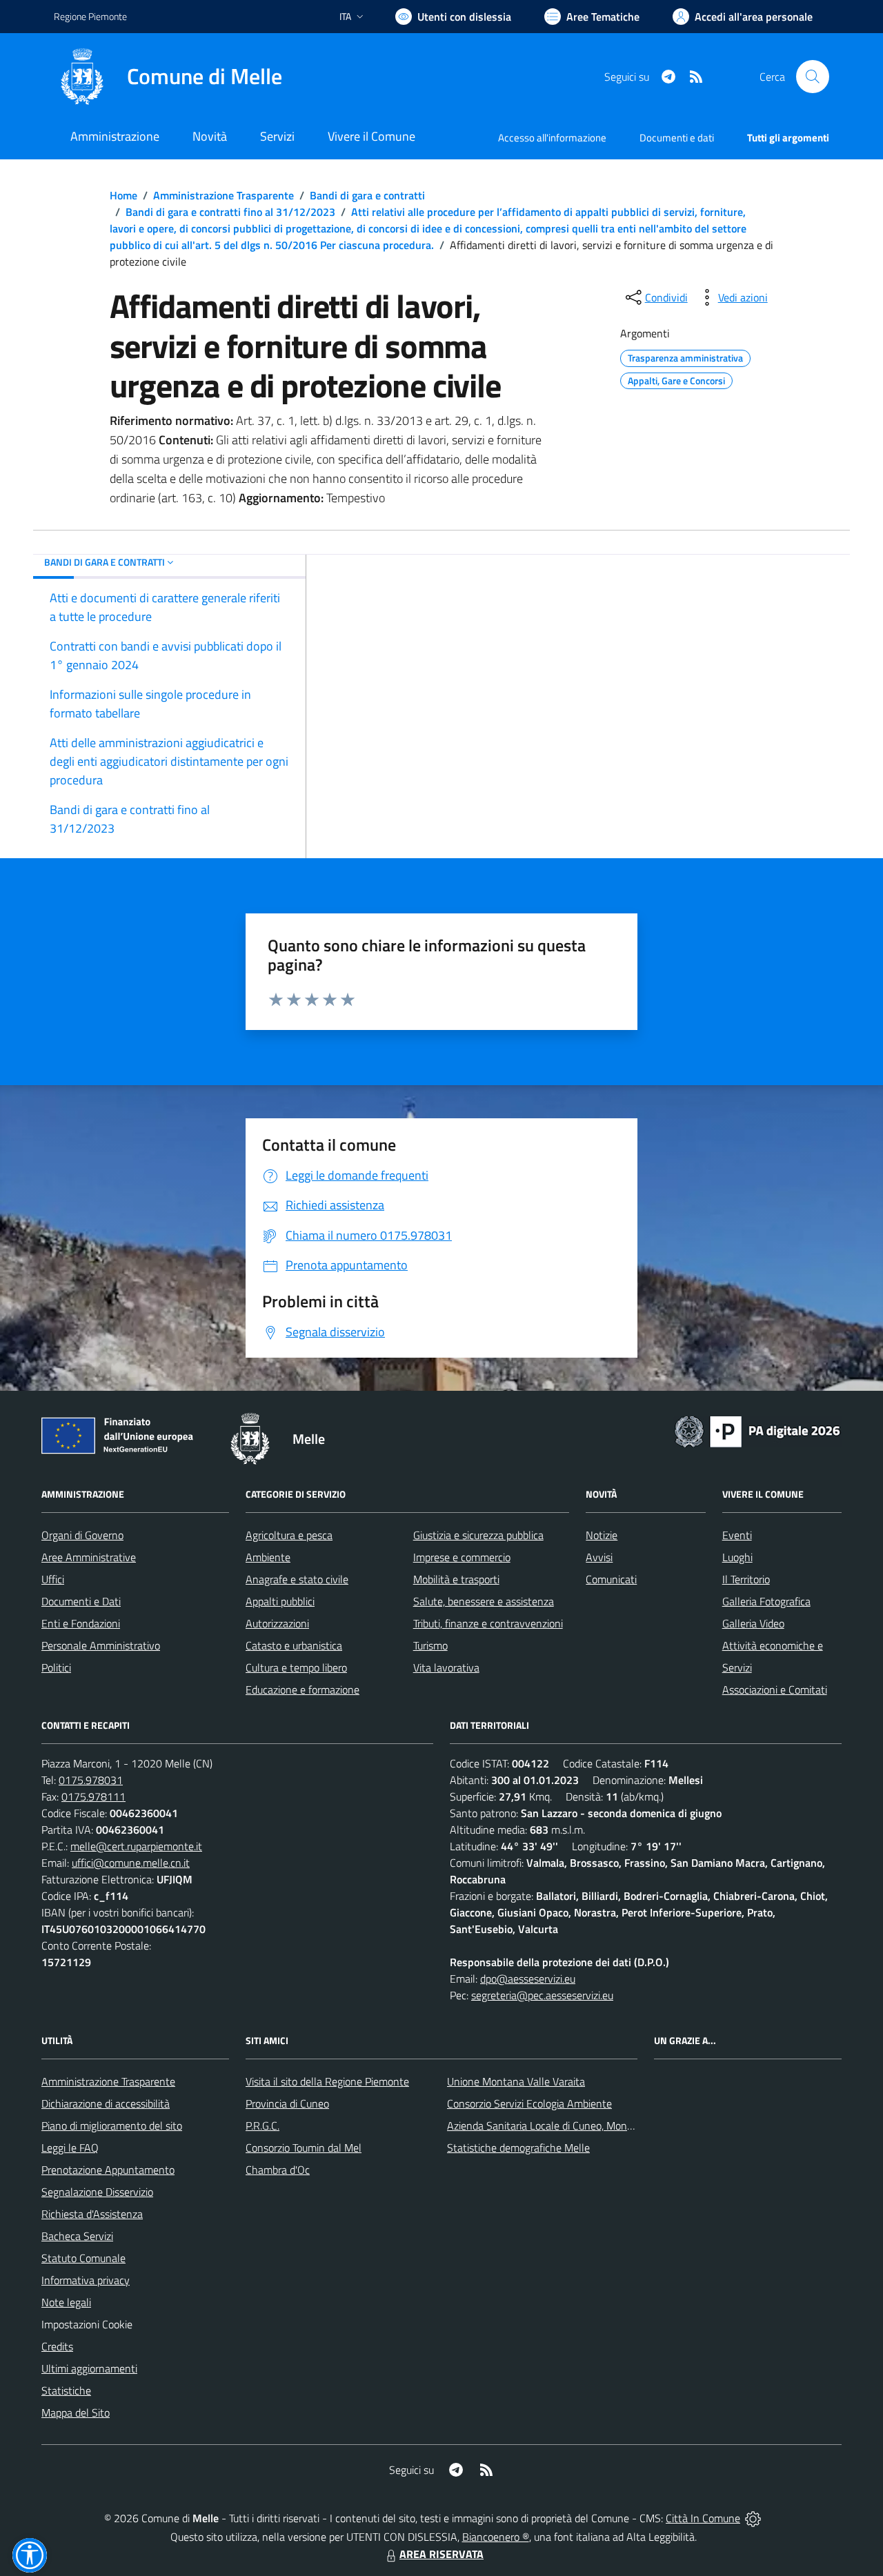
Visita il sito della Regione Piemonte (327, 2081)
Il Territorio (746, 1579)
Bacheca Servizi (77, 2236)
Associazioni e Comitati (775, 1690)
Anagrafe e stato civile (297, 1579)
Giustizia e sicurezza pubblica (478, 1535)
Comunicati (611, 1579)
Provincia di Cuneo (287, 2103)
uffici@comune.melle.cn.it (131, 1863)
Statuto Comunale (83, 2258)
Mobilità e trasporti (456, 1579)
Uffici (53, 1579)
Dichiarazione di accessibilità (106, 2103)
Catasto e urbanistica (294, 1645)
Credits (57, 2346)
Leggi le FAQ (70, 2148)
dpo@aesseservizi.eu (528, 1979)
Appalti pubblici (280, 1601)
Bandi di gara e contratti (367, 195)
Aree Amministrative (89, 1557)
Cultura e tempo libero (296, 1667)
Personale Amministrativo (101, 1645)
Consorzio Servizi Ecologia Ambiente (529, 2103)
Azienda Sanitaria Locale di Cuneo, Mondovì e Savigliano (575, 2126)
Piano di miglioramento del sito (112, 2126)
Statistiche (66, 2390)
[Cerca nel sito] (813, 77)
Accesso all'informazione (552, 138)
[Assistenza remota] (753, 2518)
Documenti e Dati (81, 1601)
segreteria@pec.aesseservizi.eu (542, 1995)
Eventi (737, 1535)
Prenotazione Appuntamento (108, 2170)
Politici (56, 1667)
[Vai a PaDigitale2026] (757, 1430)
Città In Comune (703, 2518)
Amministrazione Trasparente (224, 195)
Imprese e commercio (462, 1557)
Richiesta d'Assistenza (92, 2214)
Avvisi (599, 1557)
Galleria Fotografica (766, 1601)
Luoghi (737, 1557)
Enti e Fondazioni (81, 1623)
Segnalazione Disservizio (97, 2192)
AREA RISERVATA (441, 2554)
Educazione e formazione (302, 1690)
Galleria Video (753, 1623)
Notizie (602, 1535)
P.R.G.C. (262, 2126)
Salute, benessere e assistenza (484, 1601)
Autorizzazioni (277, 1623)
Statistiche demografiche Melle (518, 2148)
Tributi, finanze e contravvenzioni (488, 1623)
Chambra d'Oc (278, 2170)
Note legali (66, 2302)
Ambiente (268, 1557)
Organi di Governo (82, 1535)
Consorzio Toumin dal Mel (304, 2148)
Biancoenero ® (496, 2537)
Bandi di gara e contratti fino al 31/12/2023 (230, 212)
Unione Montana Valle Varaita (516, 2081)
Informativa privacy (86, 2280)
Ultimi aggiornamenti (89, 2368)
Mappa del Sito (76, 2412)
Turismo (430, 1645)
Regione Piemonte (90, 16)
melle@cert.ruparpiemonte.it (136, 1846)
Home (123, 195)
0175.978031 (91, 1780)
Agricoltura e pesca (289, 1535)
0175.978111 (93, 1796)
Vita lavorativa (446, 1667)
